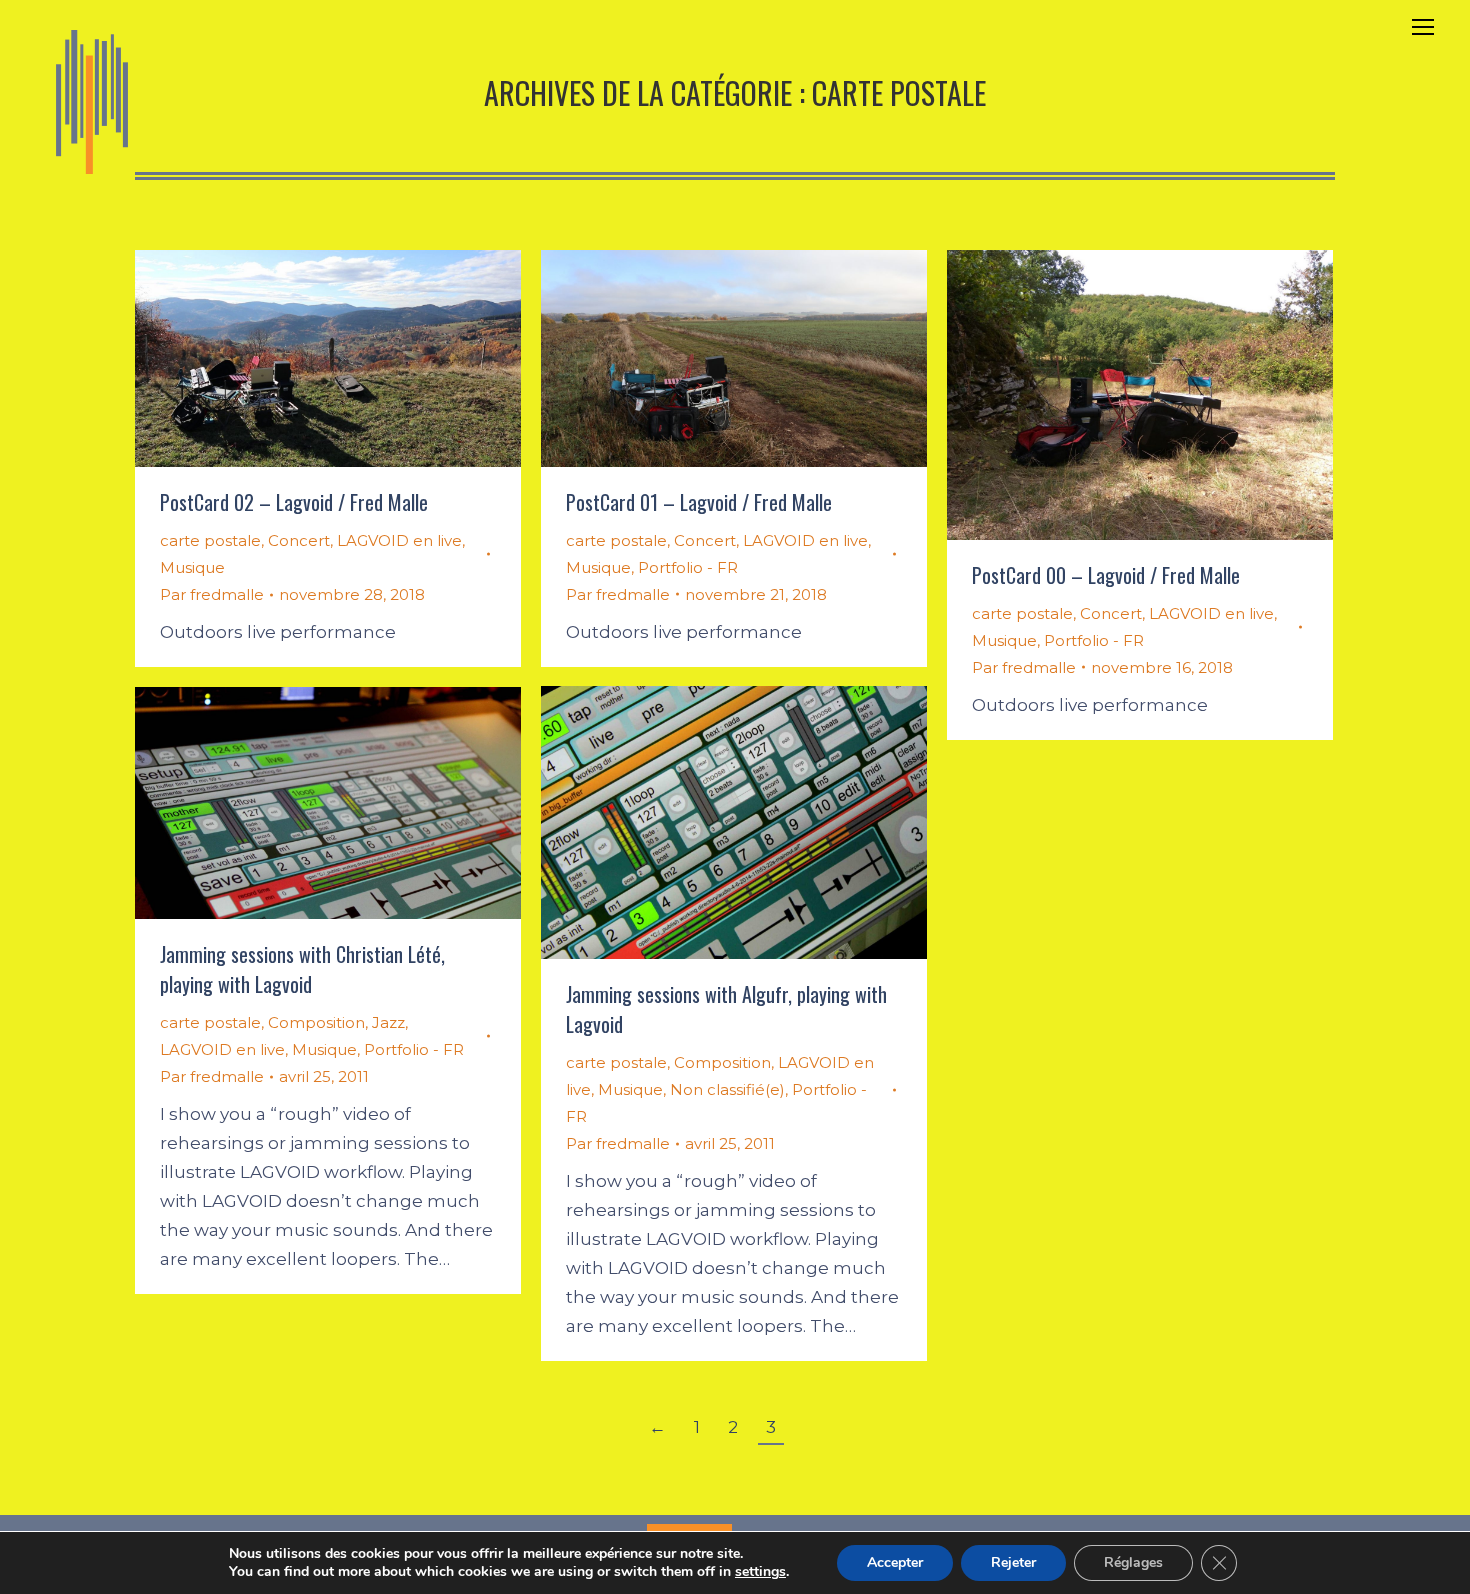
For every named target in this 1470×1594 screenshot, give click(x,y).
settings (760, 1572)
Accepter (895, 1562)
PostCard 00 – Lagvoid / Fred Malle (1106, 575)
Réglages (1133, 1562)
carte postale (210, 540)
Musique (192, 567)
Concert (299, 540)
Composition (722, 1062)
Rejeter (1013, 1562)
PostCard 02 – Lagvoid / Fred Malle (294, 502)
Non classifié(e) (727, 1089)
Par (212, 594)
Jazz (388, 1022)
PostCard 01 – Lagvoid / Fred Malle (699, 502)
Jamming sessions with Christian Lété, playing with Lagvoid (302, 969)
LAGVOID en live (399, 540)
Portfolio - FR (688, 567)
